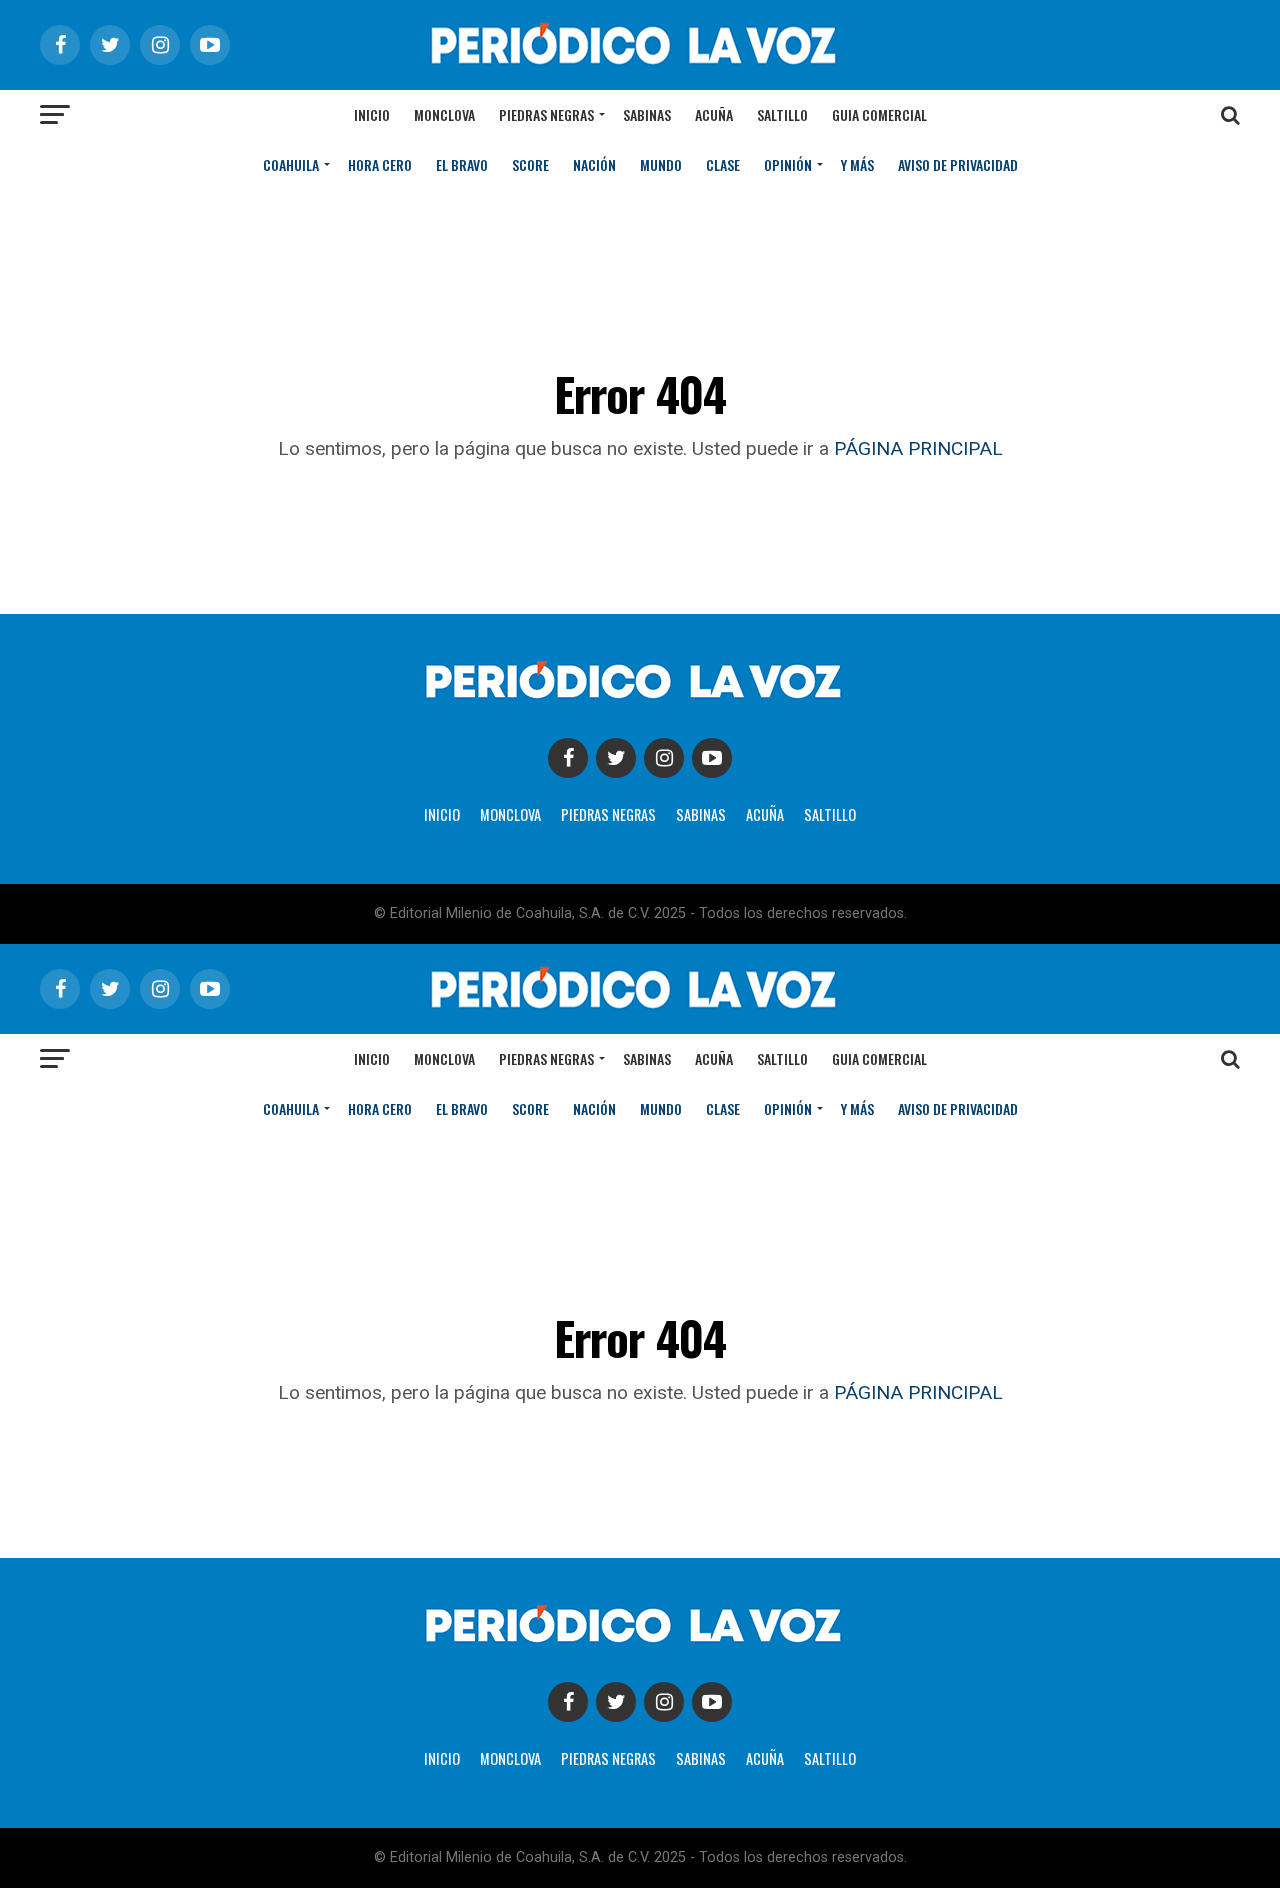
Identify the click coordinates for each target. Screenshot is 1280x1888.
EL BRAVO (462, 164)
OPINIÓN (788, 164)
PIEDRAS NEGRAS (608, 814)
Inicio (372, 114)
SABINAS (701, 814)
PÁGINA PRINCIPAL (918, 448)
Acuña (714, 114)
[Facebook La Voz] (568, 758)
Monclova (444, 114)
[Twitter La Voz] (616, 758)
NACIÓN (594, 164)
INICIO (442, 814)
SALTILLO (830, 814)
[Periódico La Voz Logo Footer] (640, 702)
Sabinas (647, 114)
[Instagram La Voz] (664, 758)
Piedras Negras (546, 114)
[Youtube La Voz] (712, 758)
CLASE (723, 164)
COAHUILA (291, 164)
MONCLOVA (510, 814)
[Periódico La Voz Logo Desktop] (640, 69)
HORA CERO (380, 164)
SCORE (530, 164)
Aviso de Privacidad (958, 164)
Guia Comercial (879, 114)
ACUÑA (765, 814)
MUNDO (661, 164)
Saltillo (782, 114)
